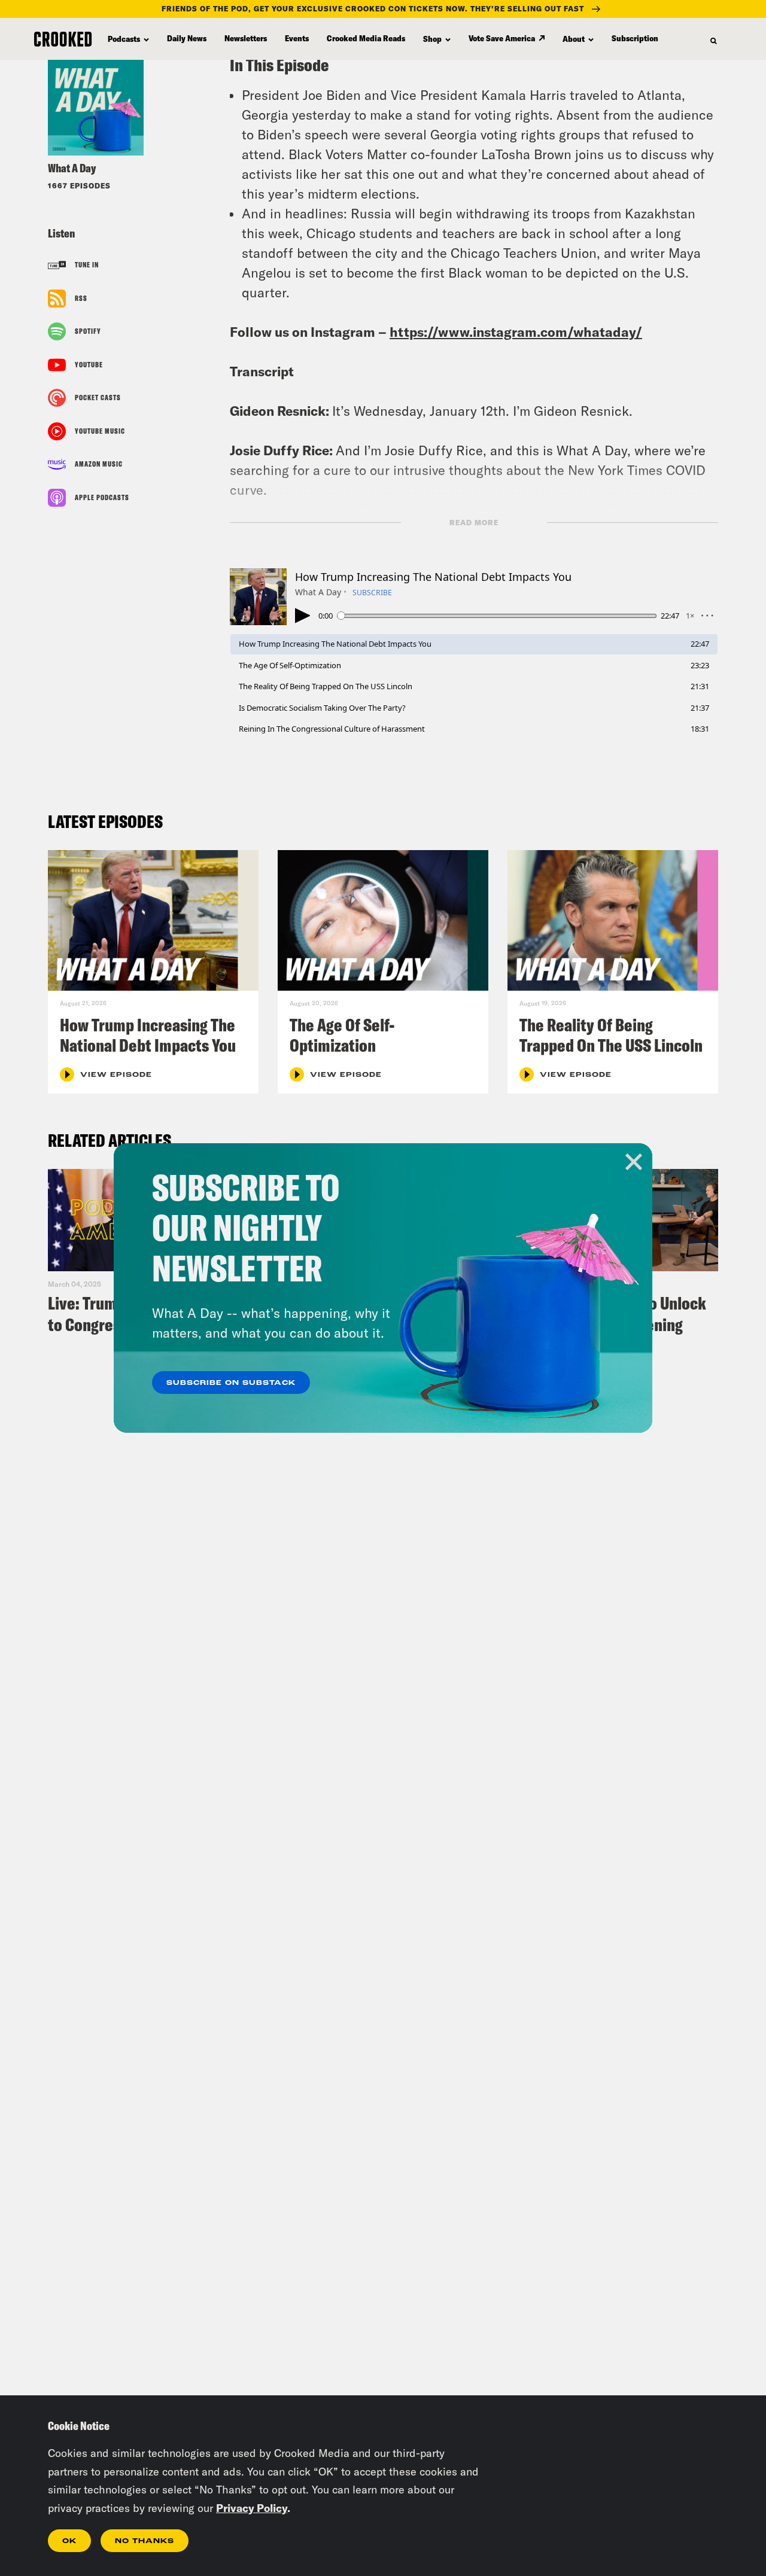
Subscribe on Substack (231, 1383)
